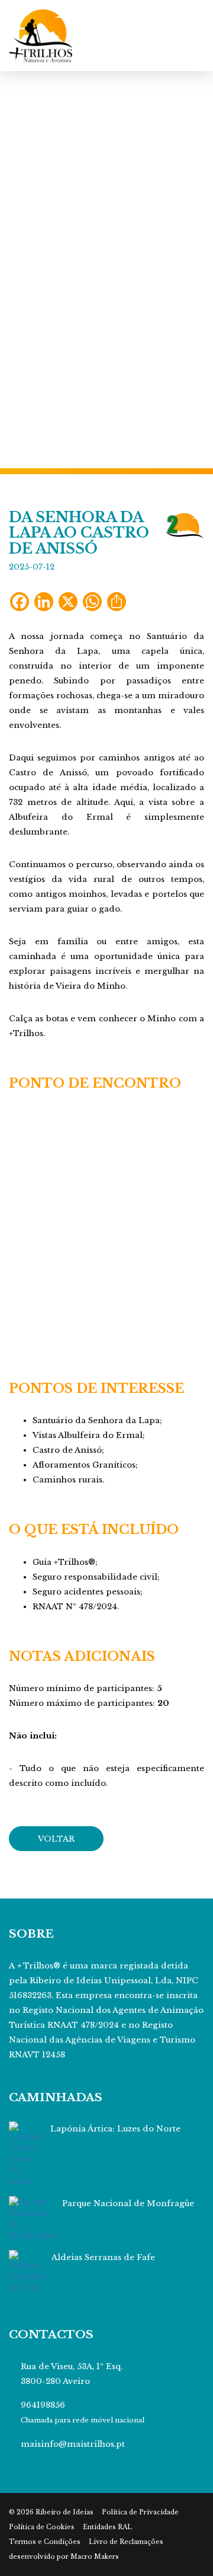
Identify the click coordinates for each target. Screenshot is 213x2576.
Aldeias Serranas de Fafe (103, 2257)
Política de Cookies (42, 2527)
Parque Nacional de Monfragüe (128, 2203)
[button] (16, 270)
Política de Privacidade (140, 2512)
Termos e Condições (45, 2542)
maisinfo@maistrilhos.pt (73, 2444)
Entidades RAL (107, 2527)
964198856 (43, 2405)
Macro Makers (95, 2557)
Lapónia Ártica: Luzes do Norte (115, 2129)
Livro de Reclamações (126, 2542)
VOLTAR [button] (56, 1839)
